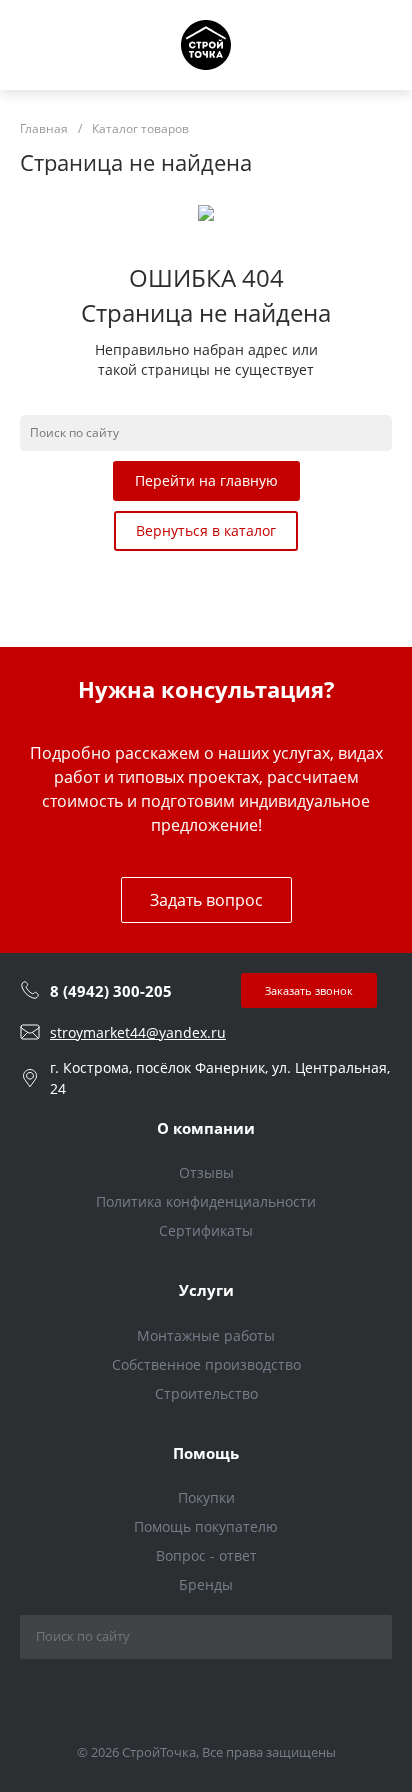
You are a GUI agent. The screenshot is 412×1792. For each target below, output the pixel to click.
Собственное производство (206, 1364)
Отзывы (206, 1172)
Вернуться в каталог (206, 530)
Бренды (206, 1584)
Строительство (206, 1393)
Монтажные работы (206, 1335)
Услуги (206, 1290)
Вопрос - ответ (206, 1555)
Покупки (206, 1497)
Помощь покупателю (206, 1526)
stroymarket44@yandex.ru (138, 1032)
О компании (206, 1128)
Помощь (206, 1453)
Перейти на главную (206, 480)
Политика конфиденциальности (206, 1201)
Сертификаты (206, 1230)
